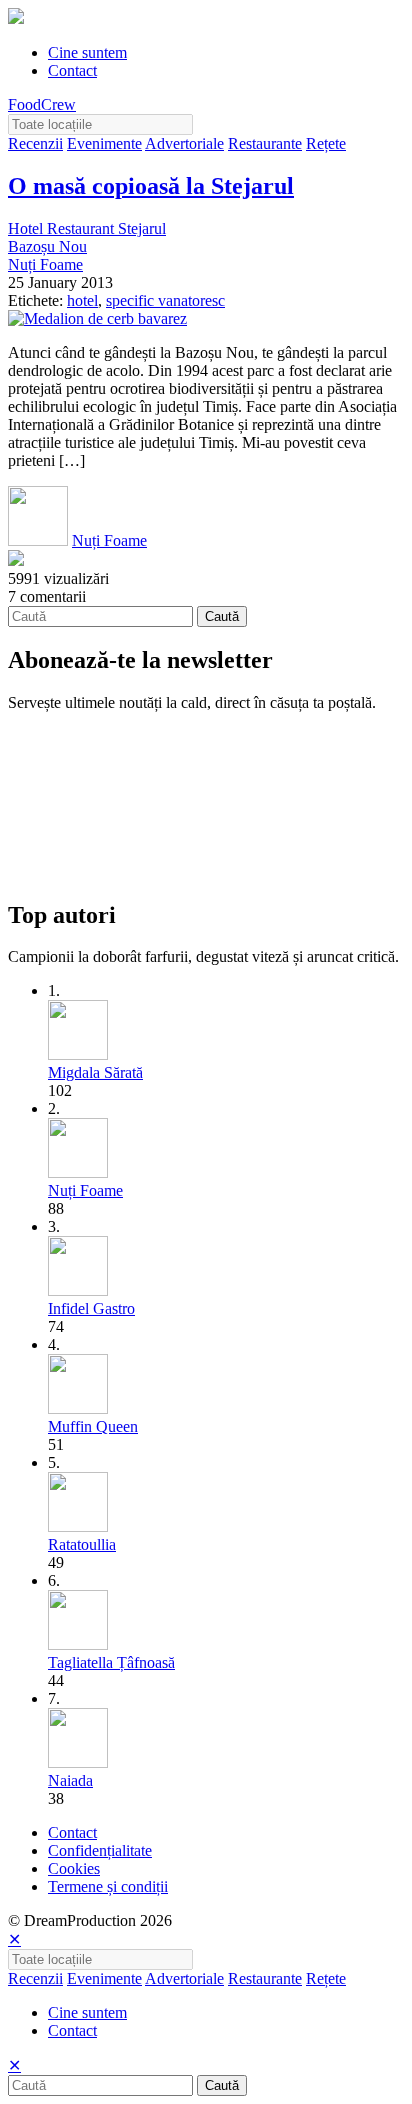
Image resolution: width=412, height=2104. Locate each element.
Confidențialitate (100, 1850)
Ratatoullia (82, 1544)
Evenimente (104, 143)
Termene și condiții (108, 1886)
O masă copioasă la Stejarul (151, 186)
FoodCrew (42, 104)
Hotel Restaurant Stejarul (87, 228)
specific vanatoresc (165, 300)
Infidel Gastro (91, 1308)
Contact (72, 70)
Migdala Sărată (95, 1072)
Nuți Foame (45, 264)
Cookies (74, 1868)
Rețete (326, 143)
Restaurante (265, 143)
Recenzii (35, 143)
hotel (82, 300)
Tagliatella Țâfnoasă (111, 1662)
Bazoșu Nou (47, 246)
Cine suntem (87, 52)
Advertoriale (184, 143)
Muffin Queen (93, 1426)
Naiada (70, 1780)
